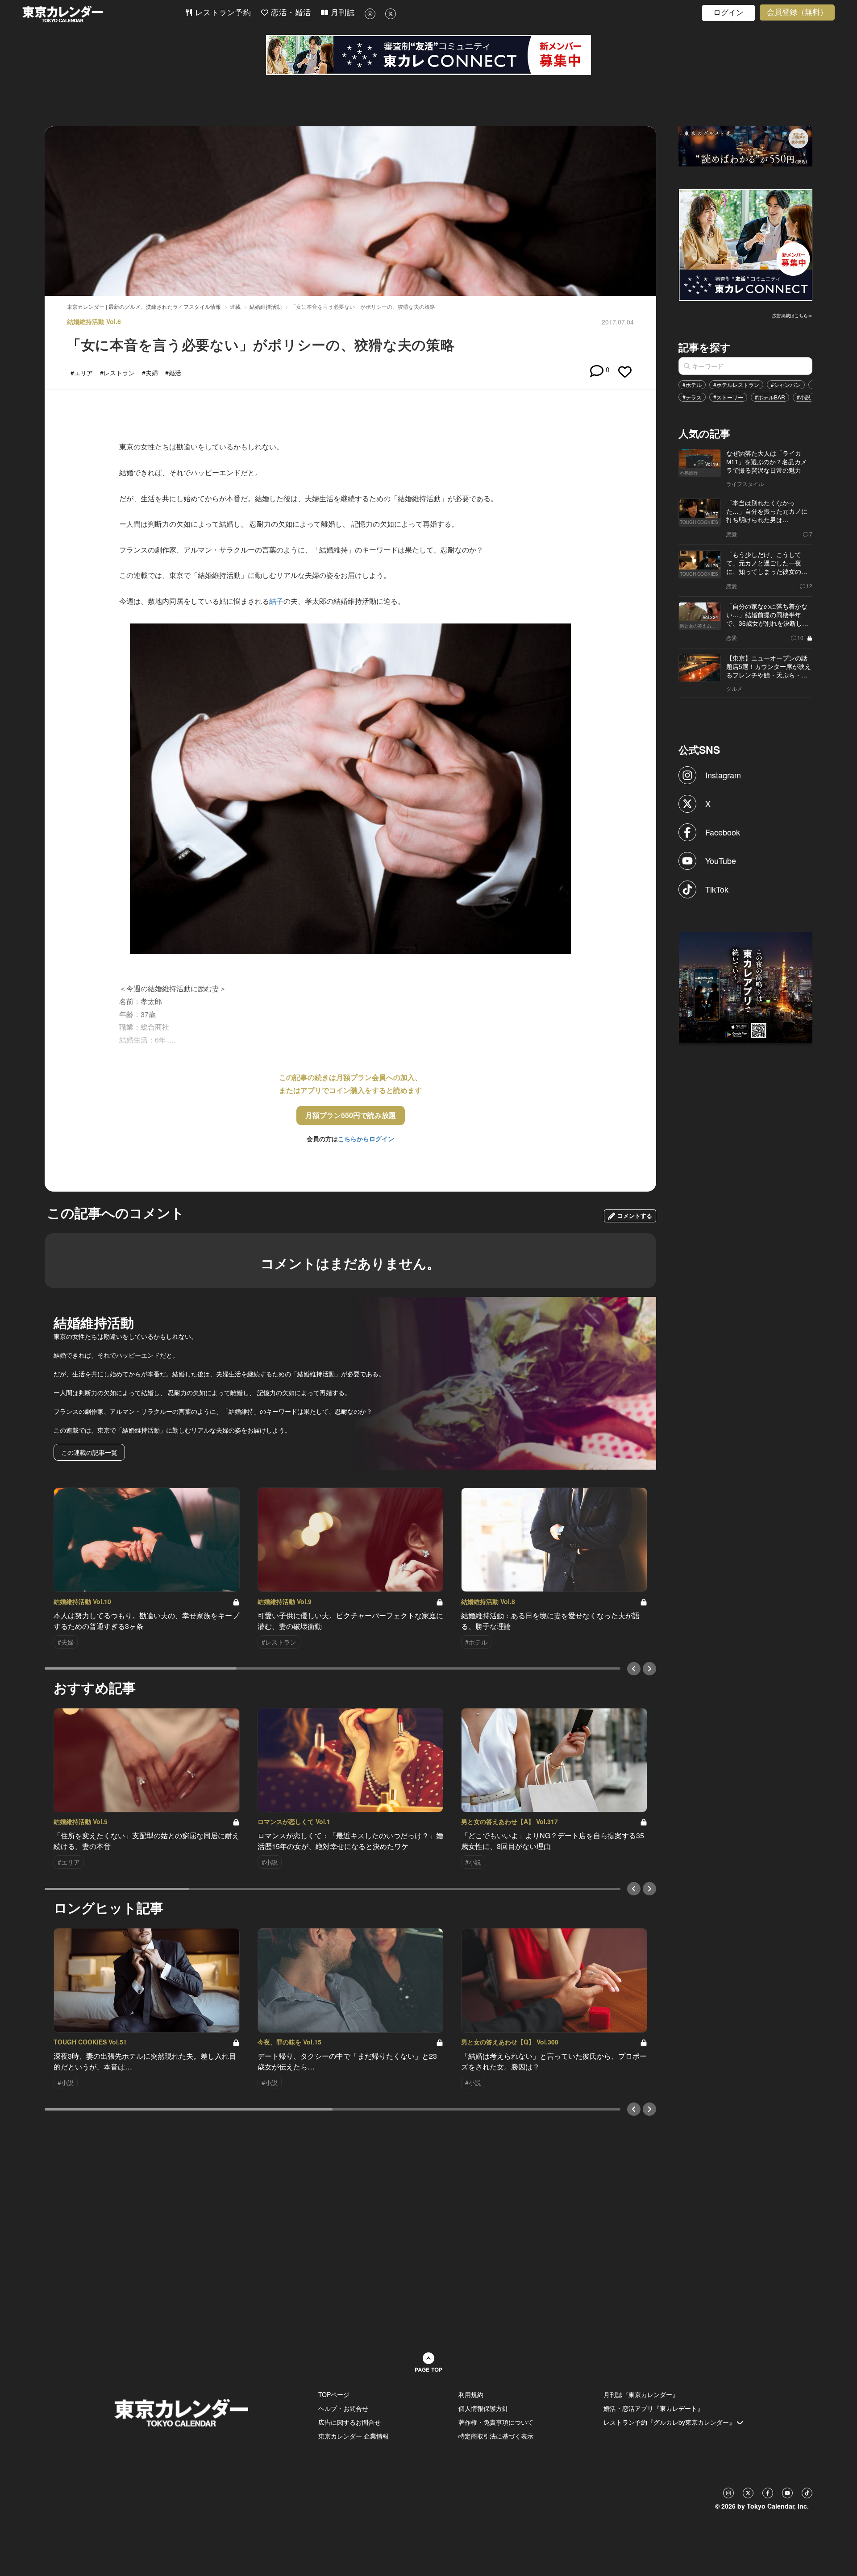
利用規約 (471, 2394)
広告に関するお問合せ (349, 2422)
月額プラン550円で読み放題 (351, 1115)
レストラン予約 (222, 13)
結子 (276, 601)
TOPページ (334, 2394)
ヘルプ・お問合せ (343, 2408)
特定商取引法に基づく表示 (496, 2436)
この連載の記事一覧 (89, 1452)
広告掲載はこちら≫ (792, 316)
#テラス (692, 397)
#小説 (804, 397)
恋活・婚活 (290, 13)
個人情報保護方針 (483, 2408)
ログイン (728, 13)
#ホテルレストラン (736, 384)
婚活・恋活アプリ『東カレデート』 (653, 2408)
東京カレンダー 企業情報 (354, 2436)
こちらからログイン (366, 1138)
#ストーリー (728, 397)
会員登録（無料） (797, 12)
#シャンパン (786, 384)
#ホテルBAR (770, 397)
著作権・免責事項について (496, 2422)
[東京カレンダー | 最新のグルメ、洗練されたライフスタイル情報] (104, 14)
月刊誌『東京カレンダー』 (641, 2394)
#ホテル (692, 384)
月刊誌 (341, 13)
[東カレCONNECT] (428, 55)
